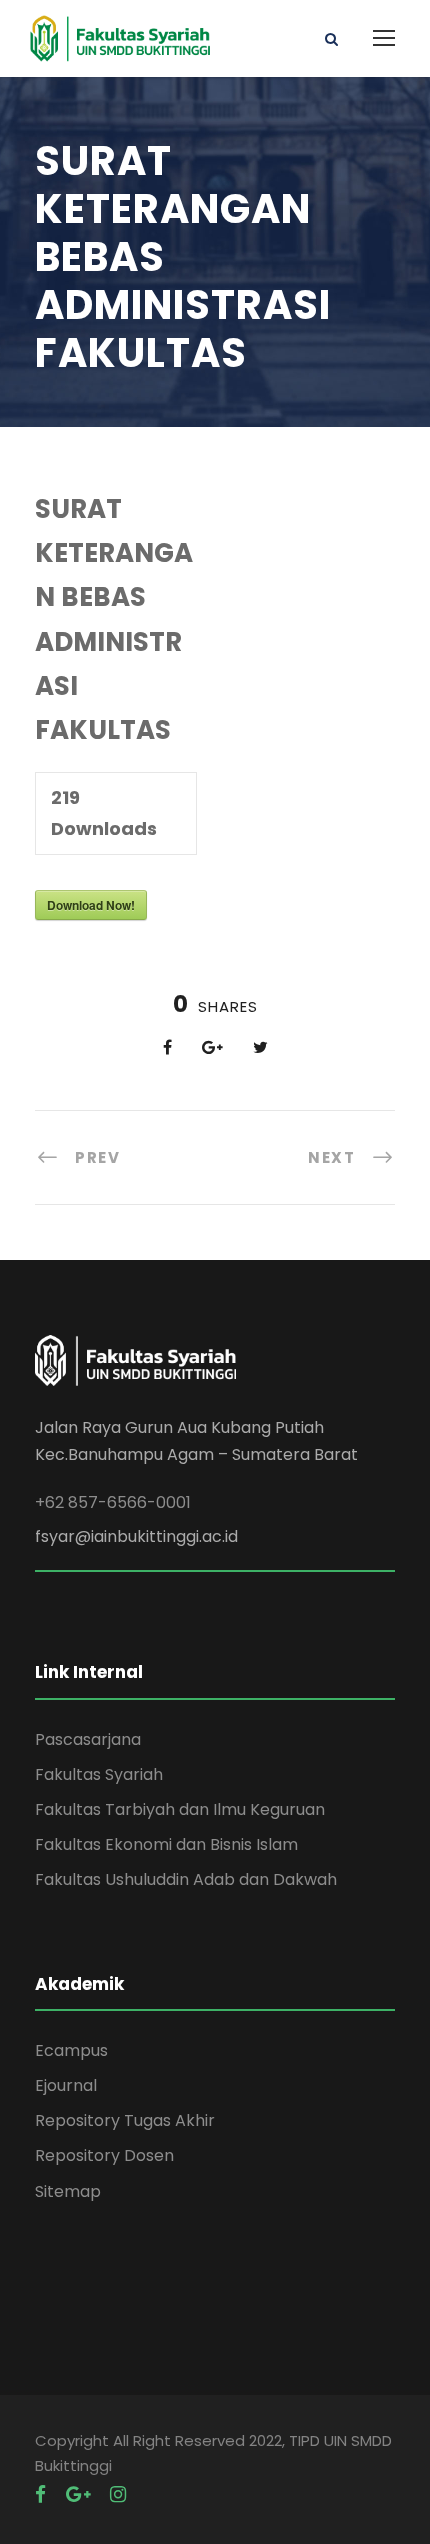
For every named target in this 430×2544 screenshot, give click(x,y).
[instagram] (118, 2494)
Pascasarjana (88, 1739)
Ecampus (71, 2050)
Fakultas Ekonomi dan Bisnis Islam (166, 1844)
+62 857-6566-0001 (113, 1502)
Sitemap (68, 2191)
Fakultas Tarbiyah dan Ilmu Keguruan (180, 1809)
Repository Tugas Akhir (125, 2120)
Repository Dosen (104, 2155)
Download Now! (91, 905)
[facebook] (40, 2494)
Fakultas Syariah (99, 1774)
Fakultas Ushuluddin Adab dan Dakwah (186, 1879)
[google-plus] (78, 2494)
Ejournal (66, 2085)
